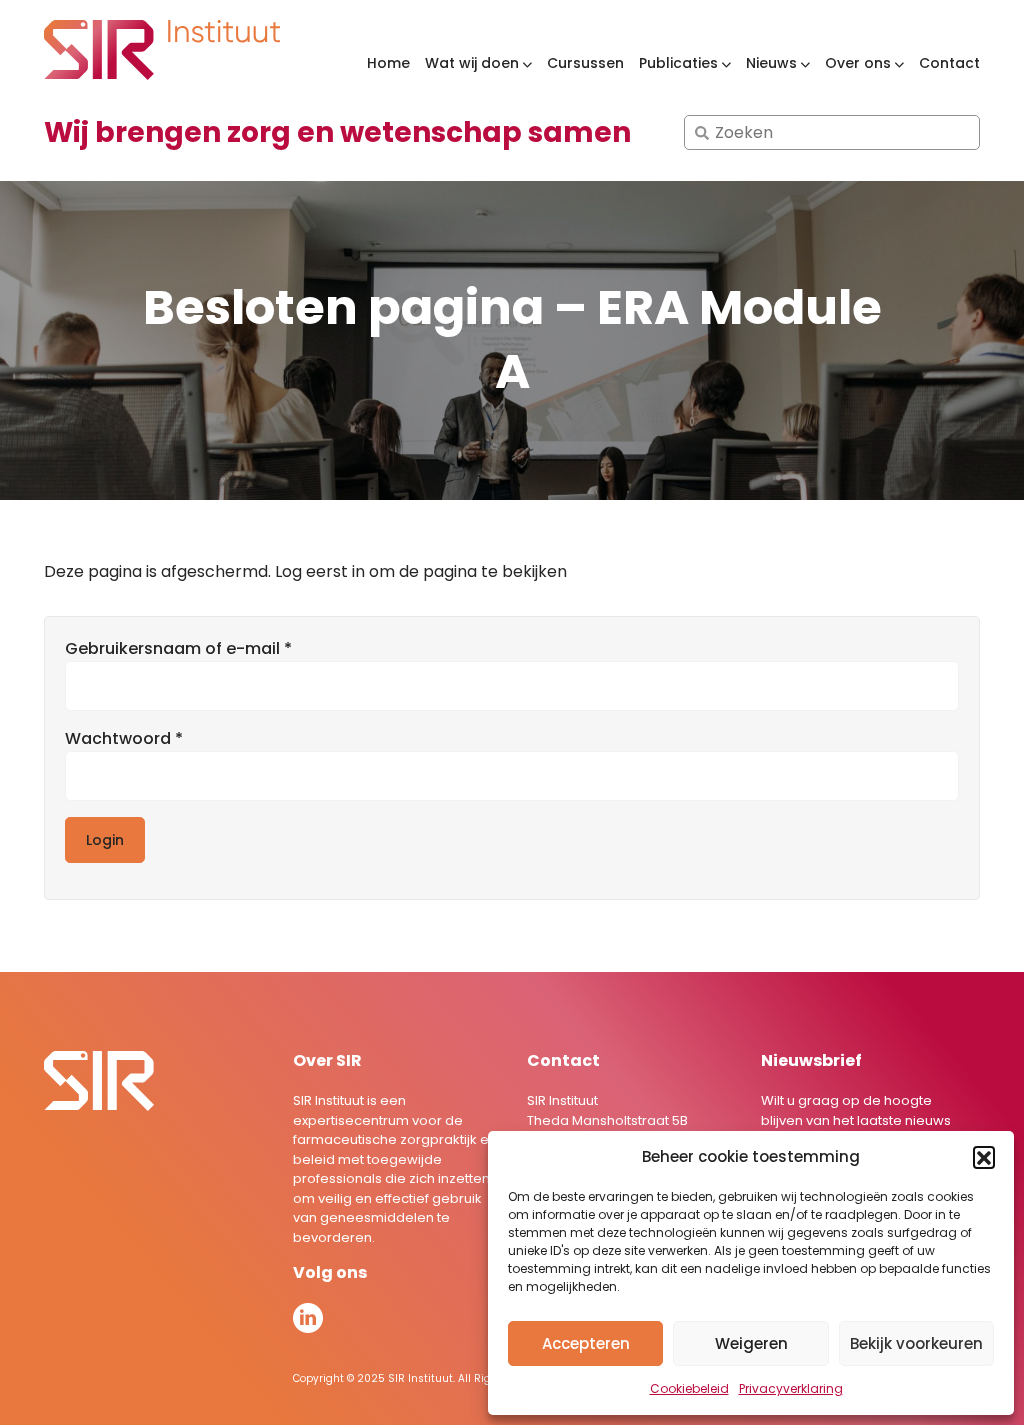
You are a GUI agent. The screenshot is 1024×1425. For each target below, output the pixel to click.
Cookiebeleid (689, 1388)
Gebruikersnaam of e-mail (206, 648)
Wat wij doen (472, 63)
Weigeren (751, 1343)
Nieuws (771, 63)
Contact (949, 63)
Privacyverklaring (791, 1388)
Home (388, 63)
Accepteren (586, 1343)
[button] (984, 1157)
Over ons (858, 63)
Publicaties (678, 63)
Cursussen (585, 63)
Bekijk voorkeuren (916, 1343)
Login (105, 840)
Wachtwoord (152, 738)
